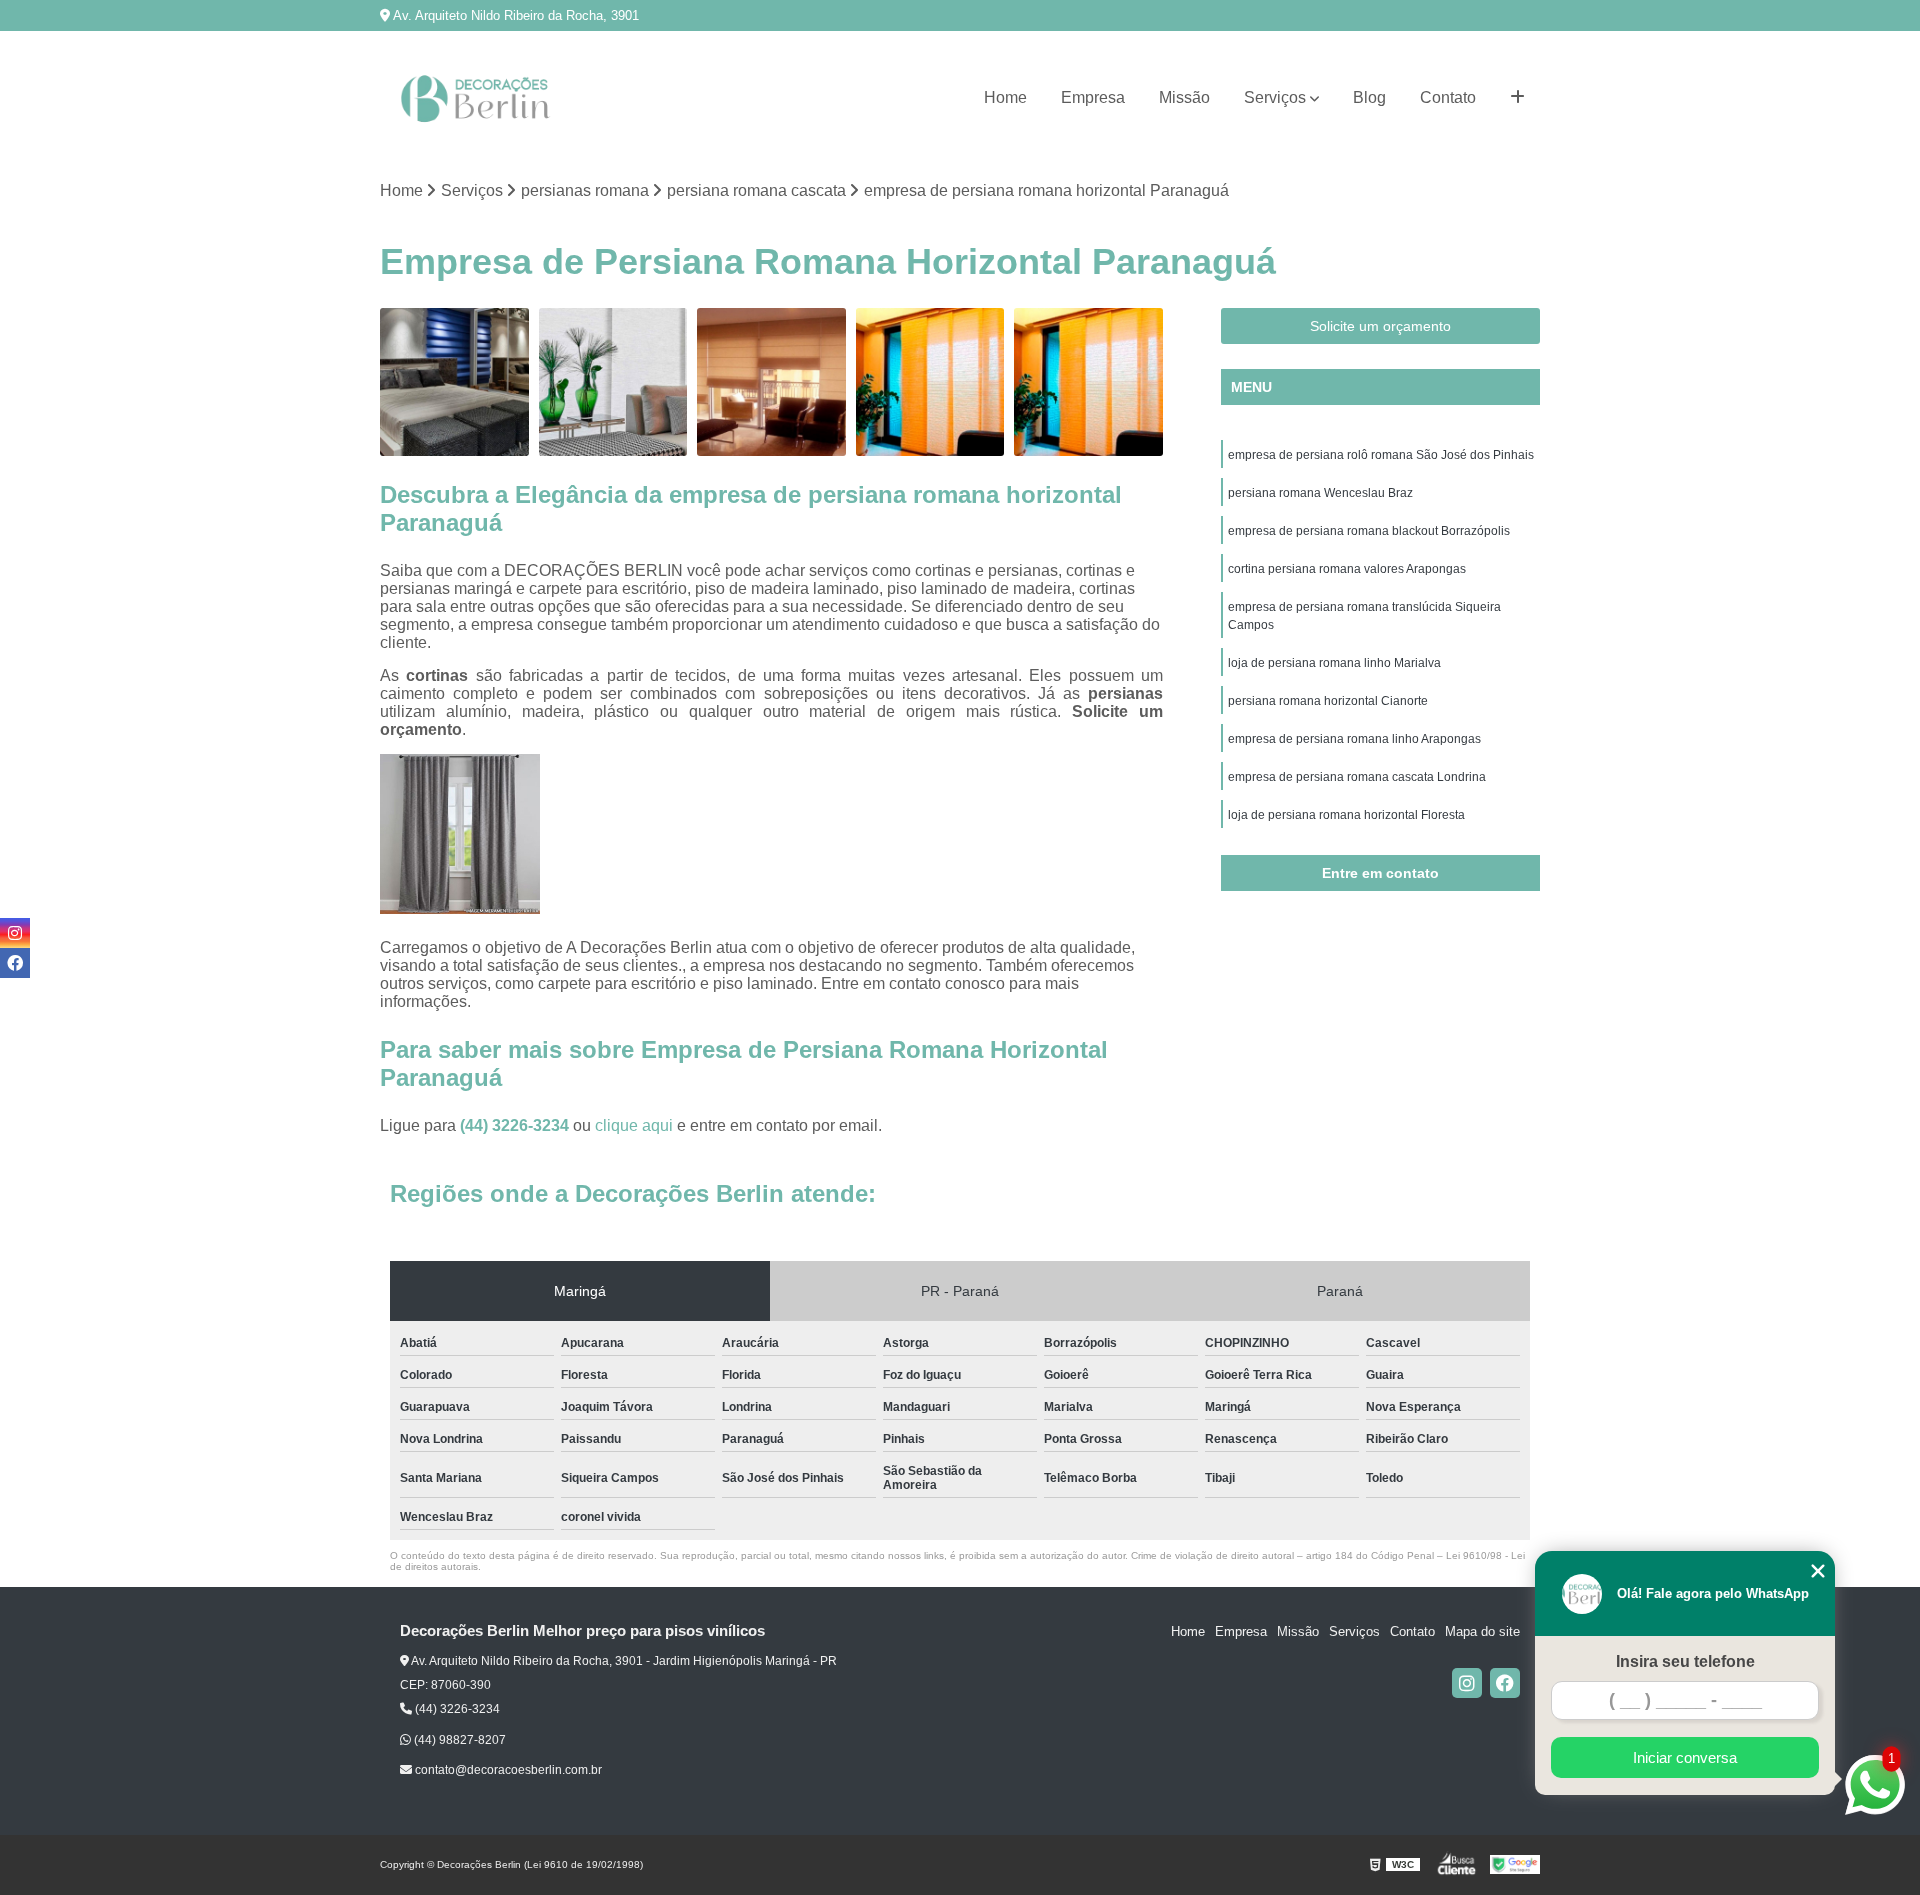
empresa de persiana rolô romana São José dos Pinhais (1381, 455)
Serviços (1275, 97)
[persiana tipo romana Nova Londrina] (454, 382)
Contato (1448, 97)
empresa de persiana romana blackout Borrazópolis (1369, 531)
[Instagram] (1467, 1683)
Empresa (1093, 97)
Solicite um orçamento (1380, 326)
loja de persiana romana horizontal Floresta (1346, 815)
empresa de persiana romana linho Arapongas (1354, 739)
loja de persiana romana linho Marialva (1334, 663)
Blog (1369, 97)
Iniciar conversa (1685, 1757)
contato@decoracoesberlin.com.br (507, 1770)
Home (1005, 97)
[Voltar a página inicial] (480, 98)
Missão (1184, 97)
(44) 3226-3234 (516, 1125)
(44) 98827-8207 (458, 1740)
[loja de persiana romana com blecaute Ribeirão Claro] (1088, 382)
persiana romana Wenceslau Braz (1320, 493)
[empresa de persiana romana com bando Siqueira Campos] (771, 382)
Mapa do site (1482, 1631)
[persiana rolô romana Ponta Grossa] (613, 382)
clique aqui (634, 1125)
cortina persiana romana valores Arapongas (1347, 569)
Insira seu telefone (1685, 1661)
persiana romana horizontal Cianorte (1328, 701)
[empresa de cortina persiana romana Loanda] (930, 382)
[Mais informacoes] (1517, 98)
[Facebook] (1505, 1683)
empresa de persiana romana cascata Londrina (1357, 777)
